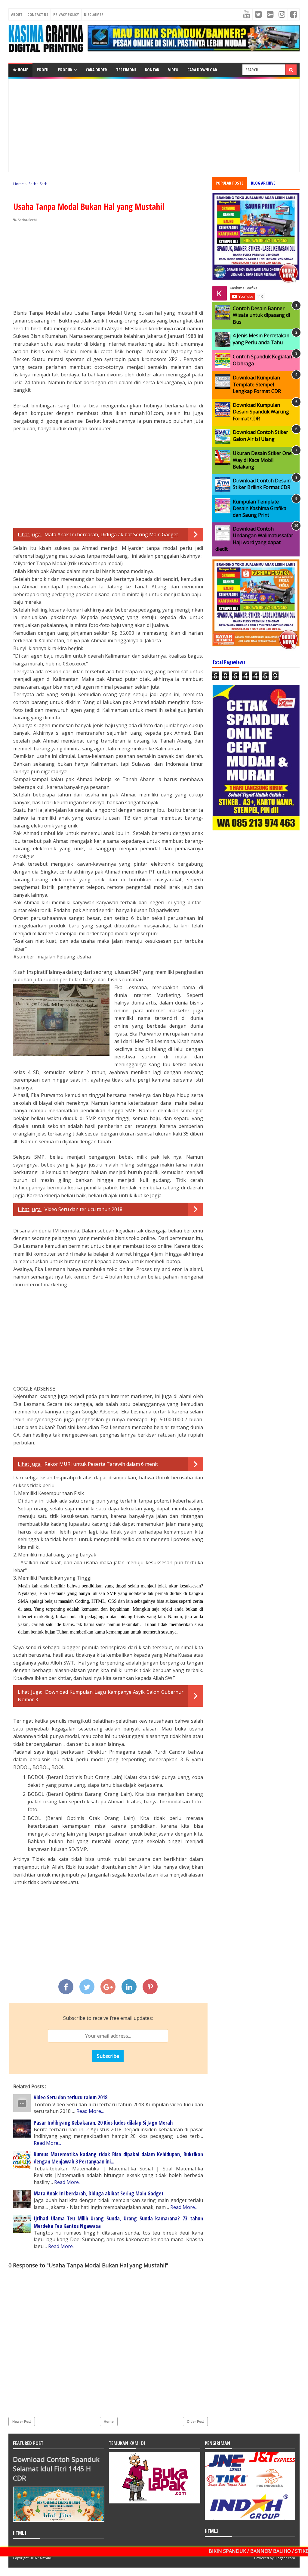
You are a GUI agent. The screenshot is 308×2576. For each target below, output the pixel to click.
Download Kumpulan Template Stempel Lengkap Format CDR (257, 384)
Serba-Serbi (27, 220)
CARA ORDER (96, 70)
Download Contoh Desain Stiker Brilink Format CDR (262, 484)
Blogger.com (285, 2558)
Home (22, 70)
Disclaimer (94, 14)
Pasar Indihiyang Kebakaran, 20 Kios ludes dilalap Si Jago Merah (103, 2123)
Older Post (195, 2421)
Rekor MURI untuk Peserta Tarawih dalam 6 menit (101, 1464)
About (17, 14)
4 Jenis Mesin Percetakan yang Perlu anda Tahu (261, 339)
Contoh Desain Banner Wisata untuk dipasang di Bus (261, 315)
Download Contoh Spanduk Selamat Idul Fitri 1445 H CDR (56, 2469)
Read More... (90, 2111)
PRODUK (65, 70)
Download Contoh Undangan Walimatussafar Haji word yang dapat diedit (254, 539)
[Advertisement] (154, 125)
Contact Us (38, 14)
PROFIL (43, 70)
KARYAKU (45, 2558)
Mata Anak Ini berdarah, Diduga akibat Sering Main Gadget (111, 534)
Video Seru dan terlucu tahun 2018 (83, 1209)
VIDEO (173, 70)
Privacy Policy (66, 14)
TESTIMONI (126, 70)
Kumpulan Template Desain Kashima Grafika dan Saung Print (260, 508)
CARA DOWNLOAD (202, 70)
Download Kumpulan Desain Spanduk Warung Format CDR (261, 412)
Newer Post (22, 2421)
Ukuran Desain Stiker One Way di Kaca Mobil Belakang (262, 460)
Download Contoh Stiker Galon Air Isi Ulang (260, 435)
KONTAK (152, 70)
